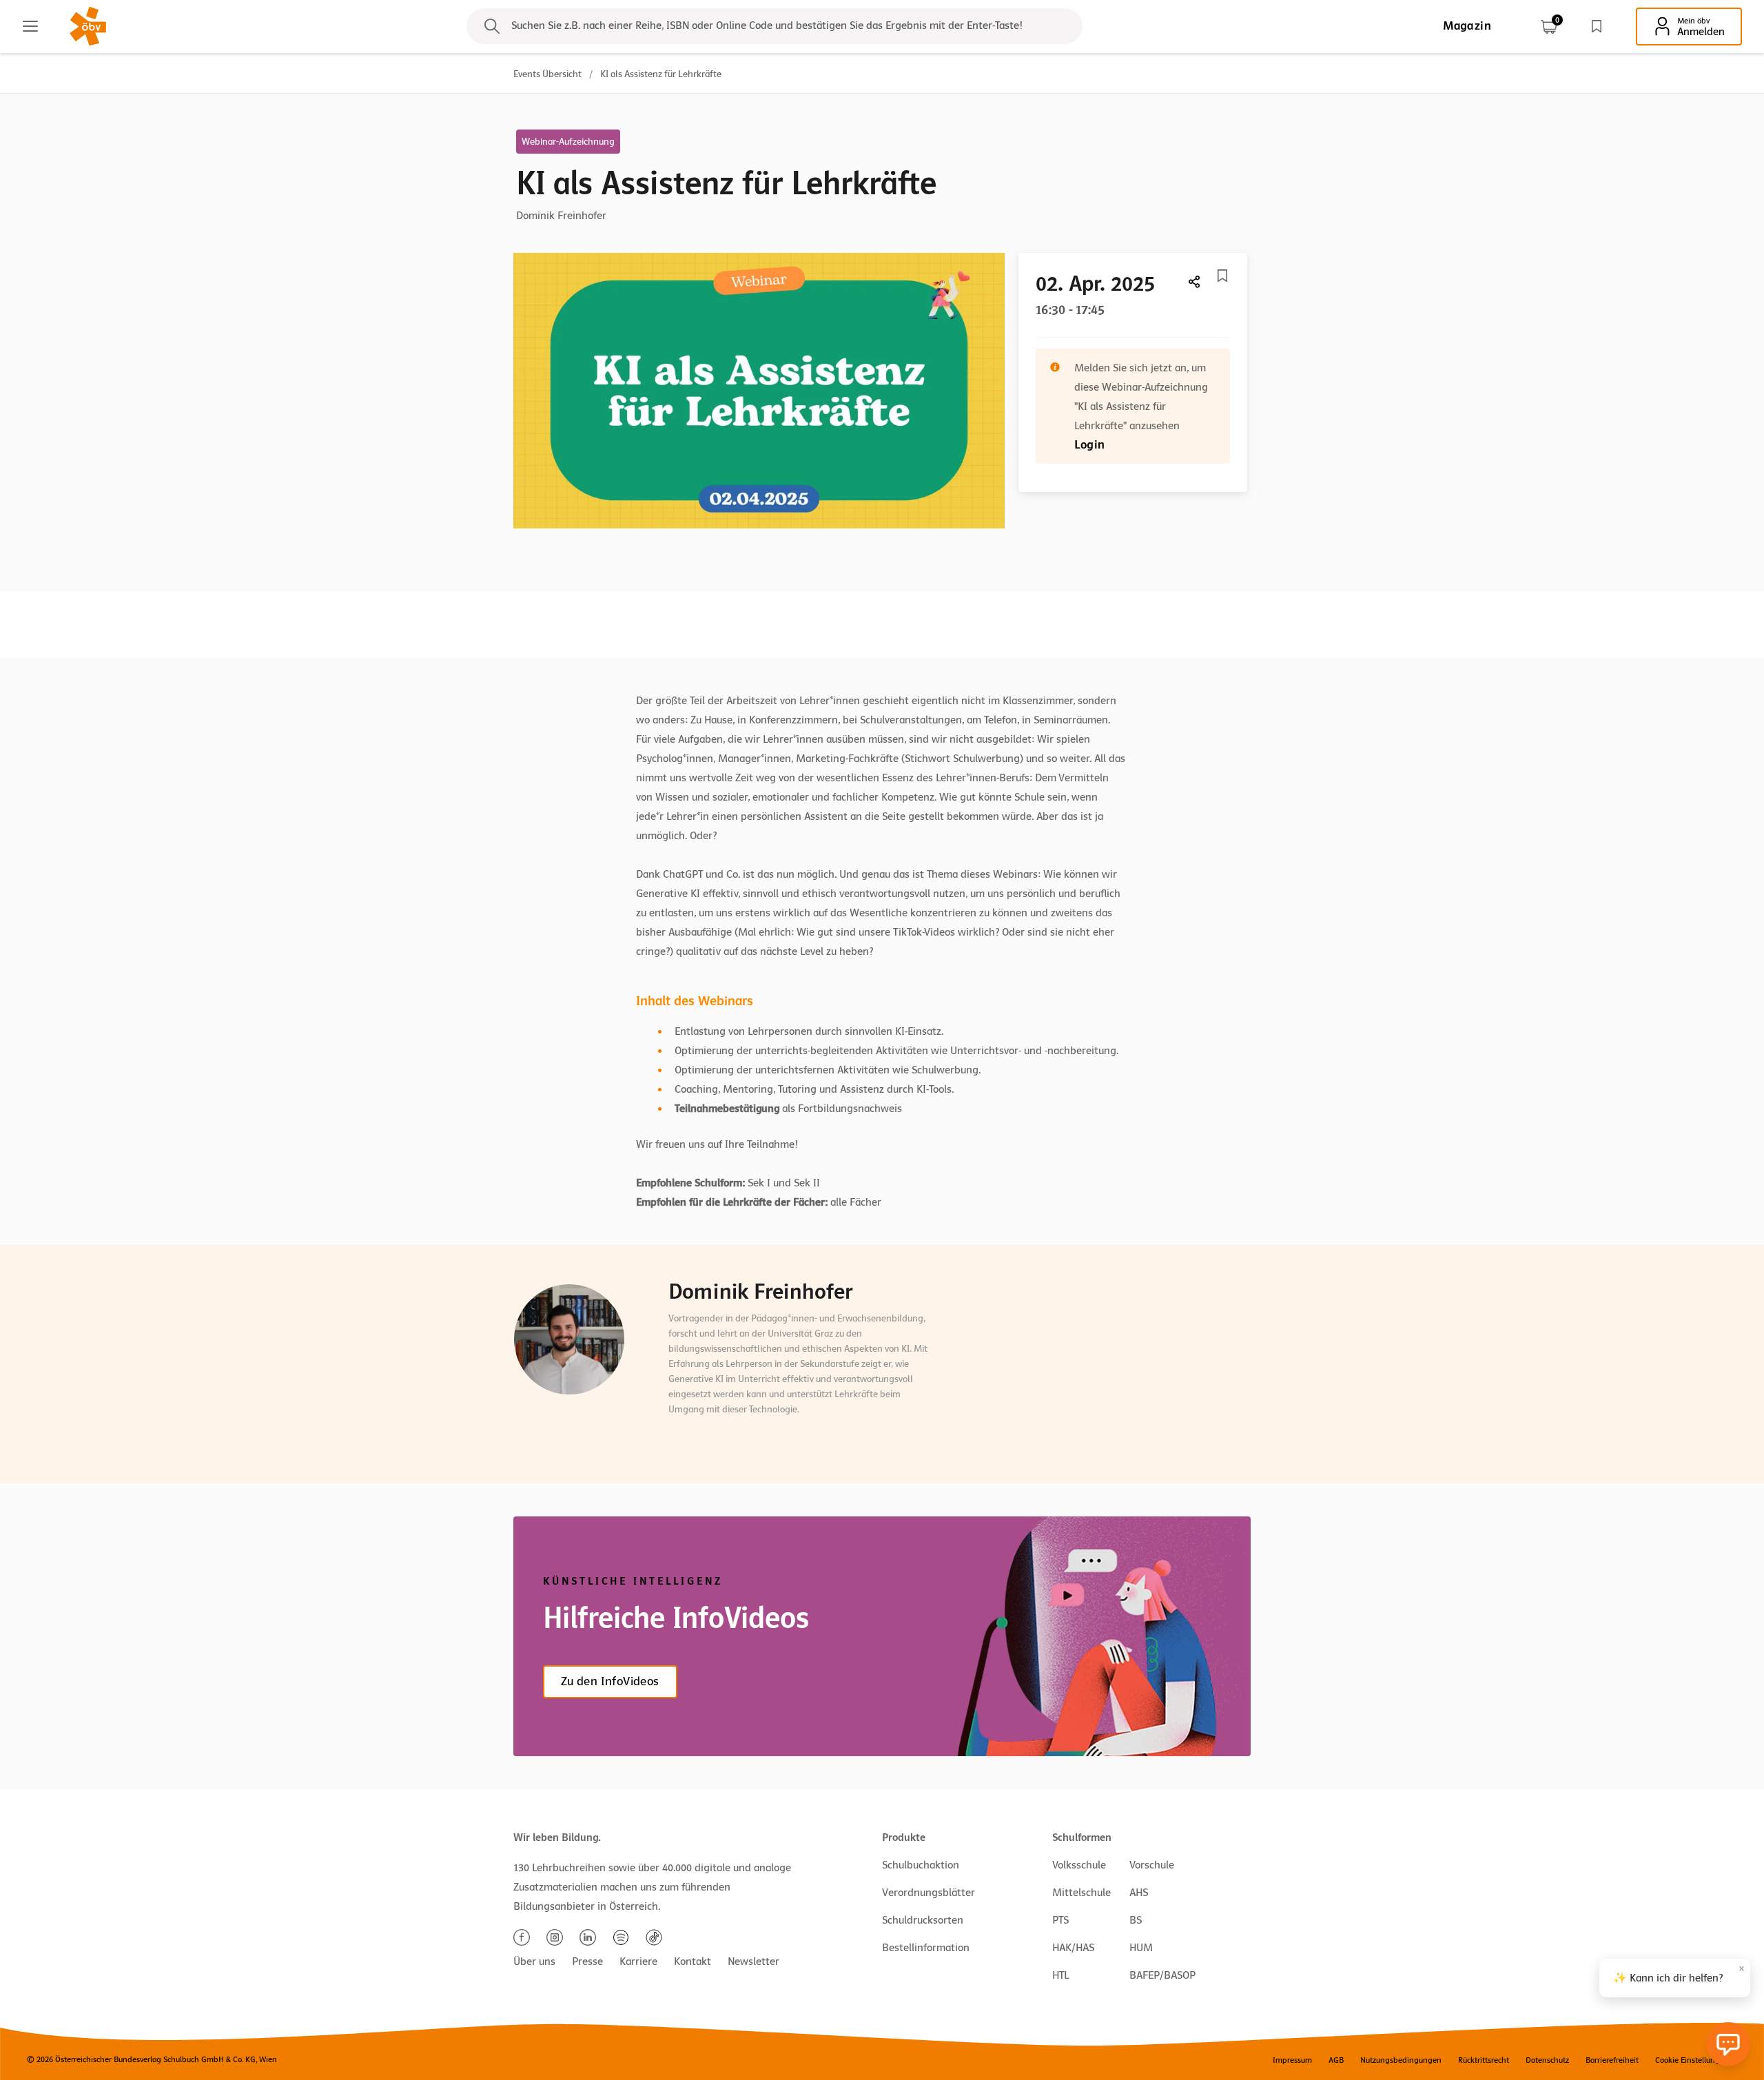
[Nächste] (1195, 281)
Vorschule (1152, 1865)
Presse (587, 1961)
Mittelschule (1081, 1893)
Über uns (534, 1961)
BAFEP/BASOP (1162, 1975)
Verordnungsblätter (929, 1893)
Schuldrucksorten (923, 1920)
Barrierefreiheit (1612, 2060)
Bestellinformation (926, 1948)
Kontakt (693, 1961)
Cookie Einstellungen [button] (1692, 2060)
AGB (1336, 2060)
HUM (1141, 1948)
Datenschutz (1547, 2060)
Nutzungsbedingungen (1401, 2060)
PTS (1060, 1920)
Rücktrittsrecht (1484, 2060)
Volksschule (1079, 1865)
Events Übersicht (547, 74)
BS (1136, 1920)
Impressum (1292, 2060)
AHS (1139, 1893)
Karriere (638, 1961)
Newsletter (753, 1961)
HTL (1060, 1975)
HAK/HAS (1073, 1948)
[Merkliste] (1597, 26)
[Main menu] (30, 26)
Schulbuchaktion (921, 1865)
